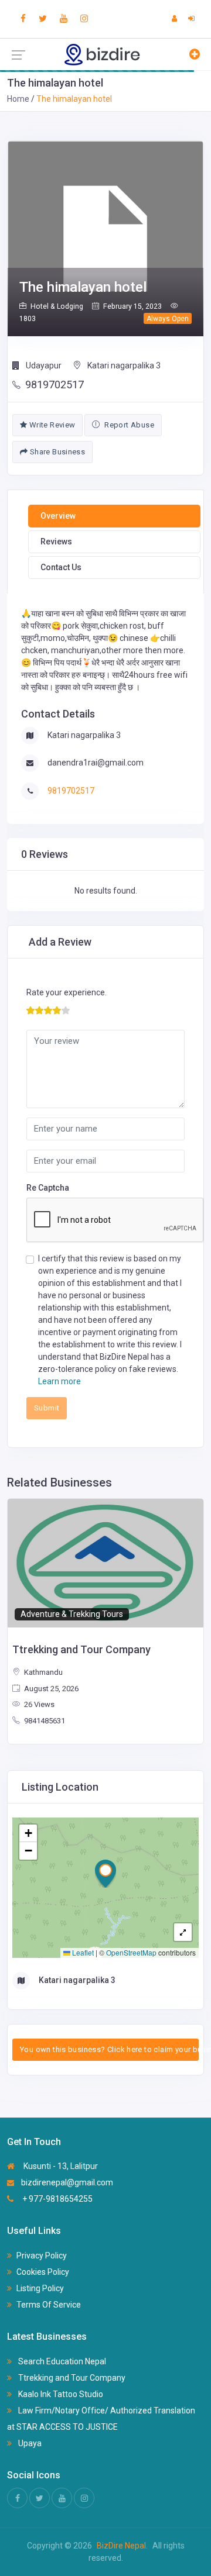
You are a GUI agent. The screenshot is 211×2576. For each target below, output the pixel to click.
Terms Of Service (49, 2305)
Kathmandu (42, 1672)
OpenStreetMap (131, 1952)
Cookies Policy (43, 2272)
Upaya (29, 2443)
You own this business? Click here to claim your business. (109, 2049)
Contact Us (61, 567)
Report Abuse (128, 425)
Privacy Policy (42, 2256)
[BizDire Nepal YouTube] (64, 19)
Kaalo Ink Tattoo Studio (60, 2394)
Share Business (56, 452)
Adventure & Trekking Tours (72, 1614)
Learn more (59, 1381)
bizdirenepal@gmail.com (67, 2182)
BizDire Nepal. (122, 2546)
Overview (58, 516)
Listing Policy (40, 2288)
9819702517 (55, 384)
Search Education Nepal (61, 2361)
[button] (105, 1874)
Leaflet (82, 1952)
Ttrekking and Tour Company (71, 2378)
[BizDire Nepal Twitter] (43, 19)
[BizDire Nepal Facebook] (23, 19)
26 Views (38, 1704)
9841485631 (44, 1721)
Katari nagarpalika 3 (123, 365)
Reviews (56, 542)
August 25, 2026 (50, 1689)
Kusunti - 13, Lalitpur (60, 2166)
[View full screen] (183, 1932)
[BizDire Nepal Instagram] (84, 19)
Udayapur (43, 365)
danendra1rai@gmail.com (96, 763)
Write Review (51, 425)
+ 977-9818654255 (57, 2199)
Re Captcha (48, 1188)
